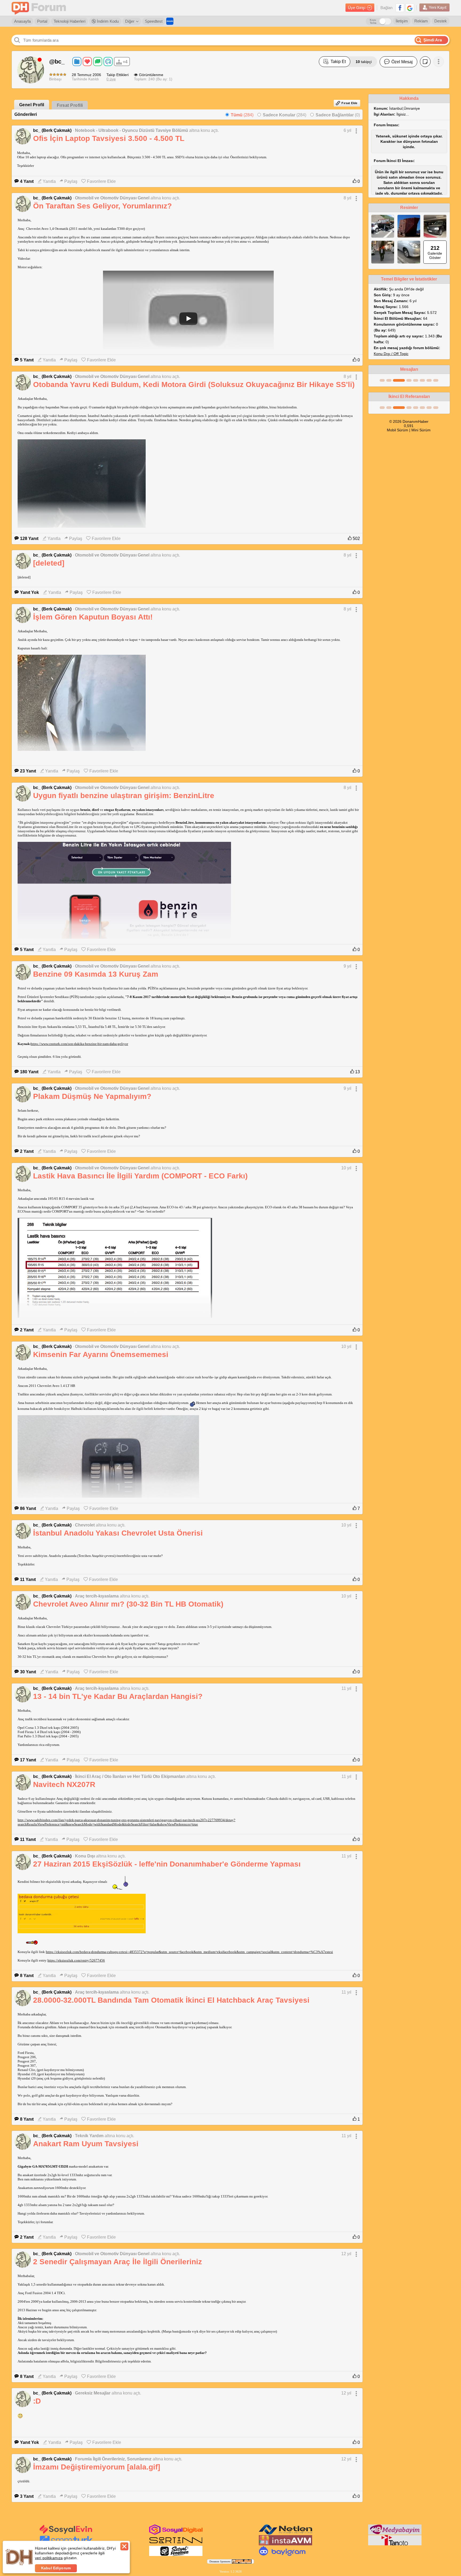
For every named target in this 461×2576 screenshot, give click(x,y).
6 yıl (347, 130)
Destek (441, 21)
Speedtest (154, 21)
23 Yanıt (28, 771)
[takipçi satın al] (66, 2533)
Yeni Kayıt (438, 7)
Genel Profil (32, 105)
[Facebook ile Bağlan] (400, 8)
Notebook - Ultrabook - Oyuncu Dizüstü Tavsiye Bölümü (132, 130)
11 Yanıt (28, 1579)
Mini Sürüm (421, 430)
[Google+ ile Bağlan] (410, 8)
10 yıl (346, 1168)
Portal (42, 21)
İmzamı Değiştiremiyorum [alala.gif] (97, 2467)
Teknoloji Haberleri (69, 21)
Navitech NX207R (64, 1784)
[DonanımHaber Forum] (40, 8)
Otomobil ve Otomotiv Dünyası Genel (112, 198)
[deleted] (49, 563)
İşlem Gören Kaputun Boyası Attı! (93, 617)
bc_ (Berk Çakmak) (52, 130)
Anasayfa (22, 21)
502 (356, 539)
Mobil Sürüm (398, 430)
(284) (242, 115)
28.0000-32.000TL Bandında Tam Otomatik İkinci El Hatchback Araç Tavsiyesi (171, 2000)
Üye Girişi (357, 8)
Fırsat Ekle (349, 103)
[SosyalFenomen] (176, 2555)
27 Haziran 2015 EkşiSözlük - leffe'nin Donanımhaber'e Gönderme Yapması (167, 1864)
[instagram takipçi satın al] (176, 2534)
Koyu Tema (373, 21)
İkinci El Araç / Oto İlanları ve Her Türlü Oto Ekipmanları (130, 1776)
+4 (125, 62)
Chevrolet (85, 1525)
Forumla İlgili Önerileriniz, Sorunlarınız (113, 2459)
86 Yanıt (28, 1508)
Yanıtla (49, 181)
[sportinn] (176, 2544)
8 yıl (347, 198)
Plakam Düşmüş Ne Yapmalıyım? (92, 1096)
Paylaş (71, 181)
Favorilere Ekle (101, 181)
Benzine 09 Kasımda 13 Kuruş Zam (96, 974)
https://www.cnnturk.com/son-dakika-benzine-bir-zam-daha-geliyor (79, 1044)
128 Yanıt (29, 539)
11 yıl (346, 1688)
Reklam (421, 21)
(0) (338, 115)
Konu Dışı (85, 1856)
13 (357, 1072)
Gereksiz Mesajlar (93, 2393)
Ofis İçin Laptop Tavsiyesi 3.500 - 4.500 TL (109, 138)
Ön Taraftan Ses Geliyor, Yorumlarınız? (102, 206)
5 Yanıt (27, 360)
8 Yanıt (27, 1976)
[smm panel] (395, 2534)
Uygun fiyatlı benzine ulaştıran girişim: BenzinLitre (124, 796)
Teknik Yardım (89, 2136)
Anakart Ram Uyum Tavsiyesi (86, 2144)
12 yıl (346, 2254)
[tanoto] (395, 2544)
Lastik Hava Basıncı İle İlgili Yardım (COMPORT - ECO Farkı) (140, 1176)
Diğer (130, 21)
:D (37, 2401)
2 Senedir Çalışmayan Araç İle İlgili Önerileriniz (118, 2262)
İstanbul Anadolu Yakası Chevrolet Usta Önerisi (118, 1533)
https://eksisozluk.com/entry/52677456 (76, 1960)
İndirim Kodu (107, 21)
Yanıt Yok (29, 592)
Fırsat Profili (70, 105)
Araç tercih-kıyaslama (97, 1596)
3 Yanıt (27, 2496)
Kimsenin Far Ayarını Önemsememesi (101, 1354)
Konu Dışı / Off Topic (391, 354)
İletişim (402, 21)
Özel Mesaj (402, 62)
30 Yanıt (28, 1672)
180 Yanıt (29, 1072)
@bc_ (57, 62)
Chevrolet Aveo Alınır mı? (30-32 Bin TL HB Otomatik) (128, 1604)
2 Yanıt (27, 1151)
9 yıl (347, 966)
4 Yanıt (27, 181)
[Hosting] (285, 2534)
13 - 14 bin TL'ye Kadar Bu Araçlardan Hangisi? (118, 1696)
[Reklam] (170, 21)
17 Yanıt (28, 1760)
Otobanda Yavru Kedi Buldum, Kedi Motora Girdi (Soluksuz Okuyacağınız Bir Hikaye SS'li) (194, 384)
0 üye (111, 79)
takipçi (364, 62)
